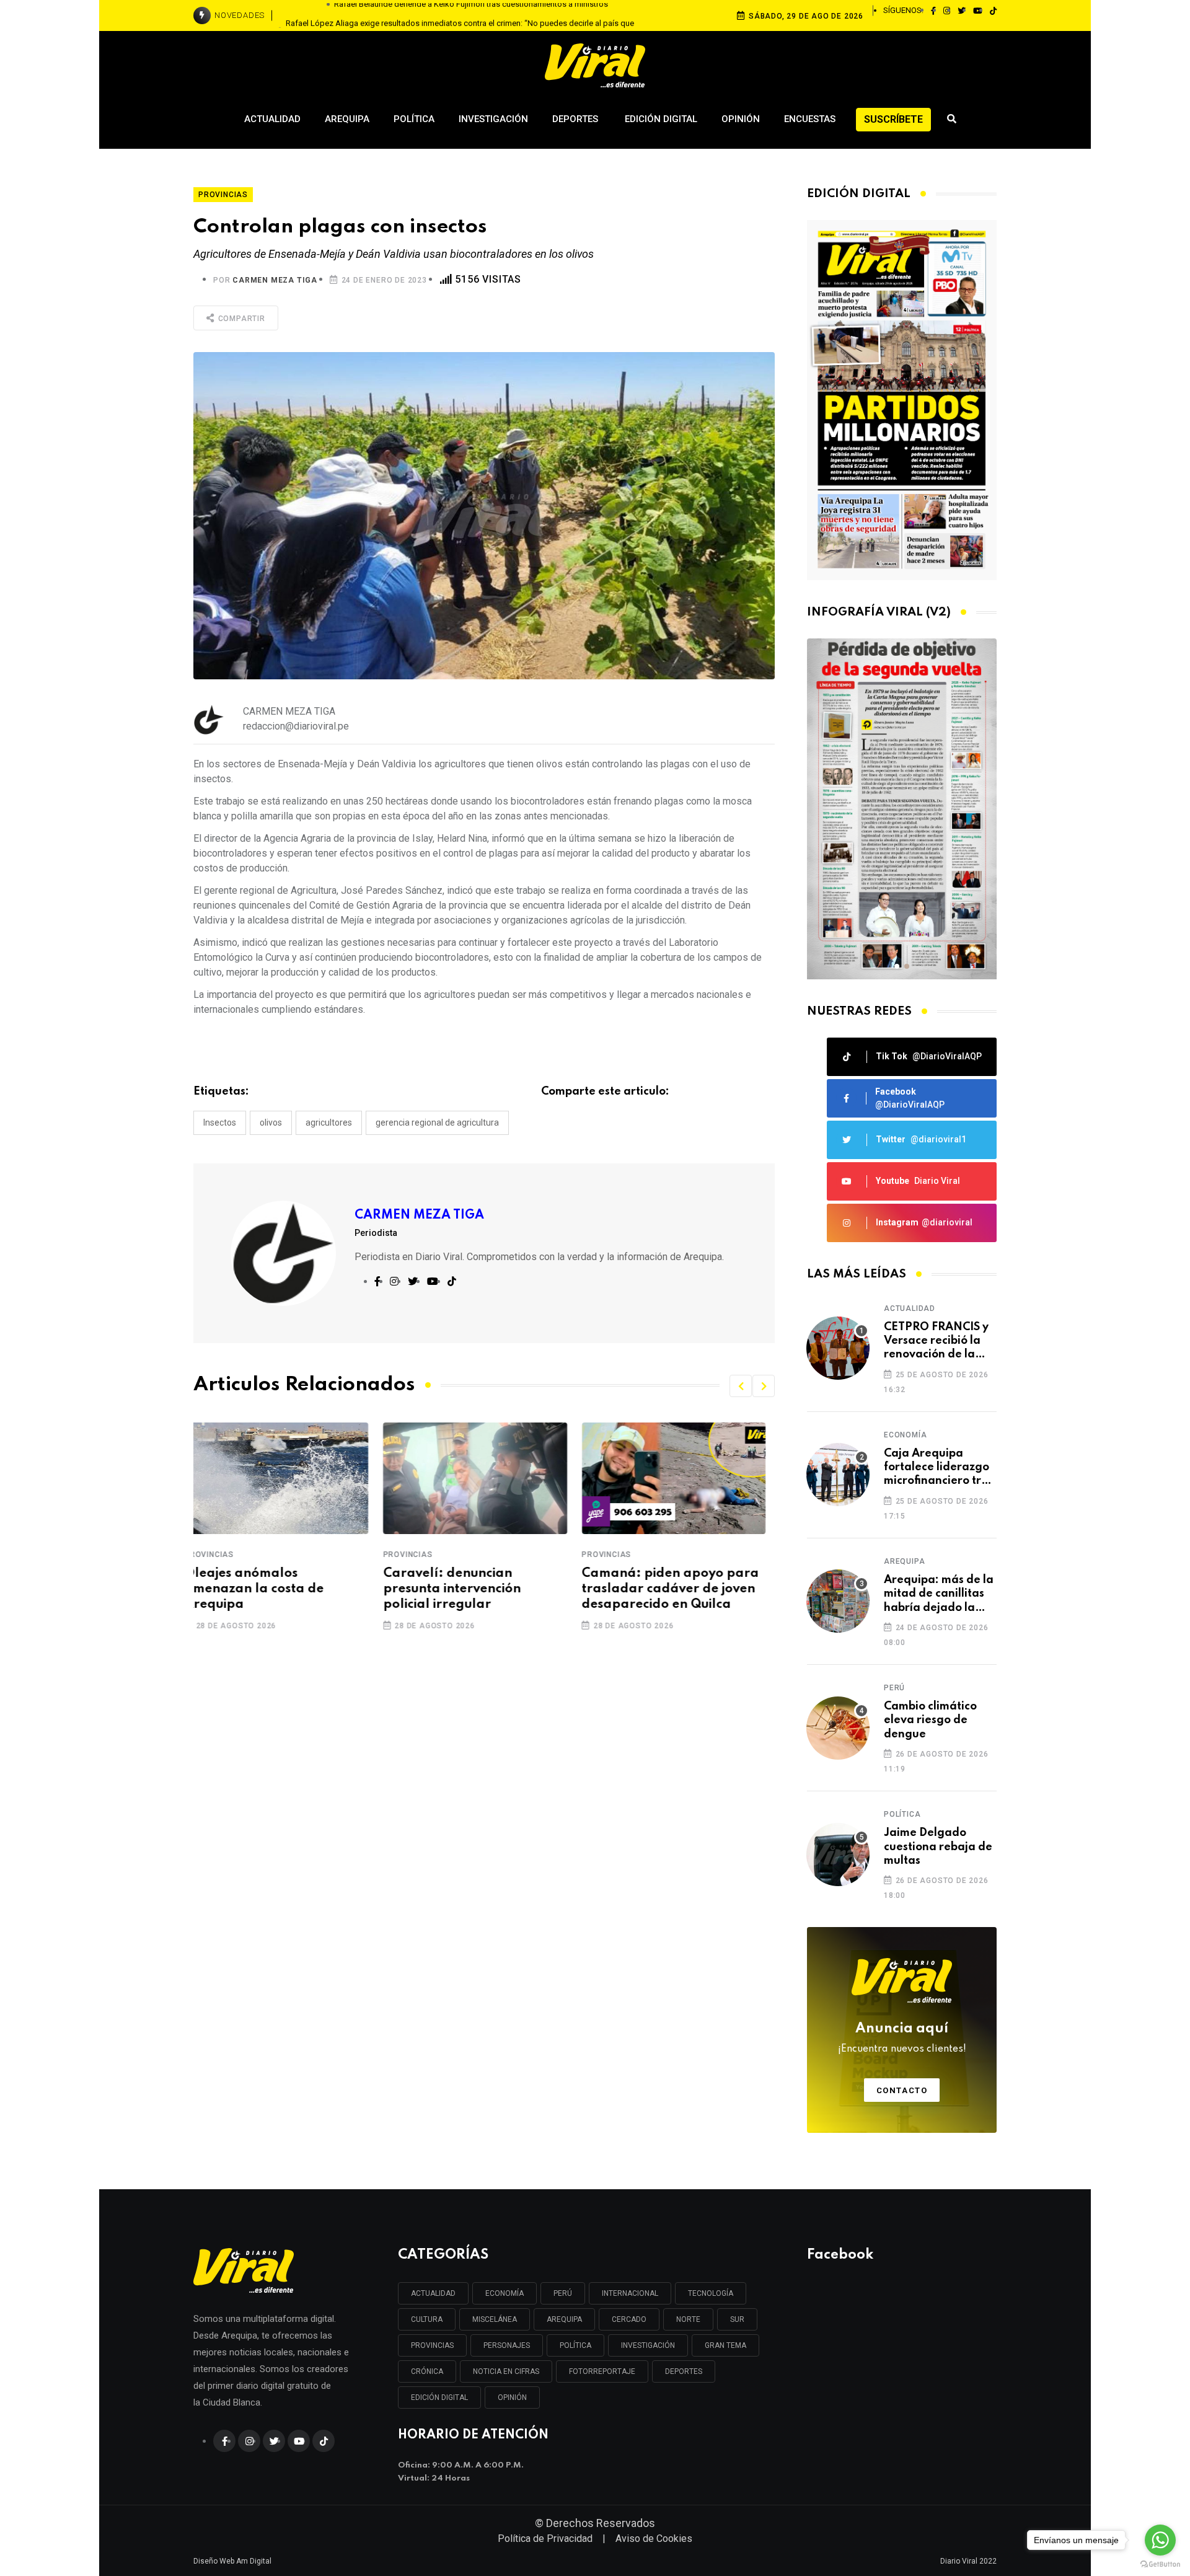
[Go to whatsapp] (1160, 2540)
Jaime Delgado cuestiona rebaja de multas (938, 1847)
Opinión (741, 119)
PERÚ (563, 2293)
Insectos (220, 1123)
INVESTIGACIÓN (648, 2345)
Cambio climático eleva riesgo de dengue (930, 1720)
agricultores (329, 1123)
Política (414, 119)
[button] (741, 1386)
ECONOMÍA (505, 2293)
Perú (894, 1688)
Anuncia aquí (902, 2038)
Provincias (218, 1555)
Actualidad (272, 119)
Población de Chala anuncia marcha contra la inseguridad (679, 1589)
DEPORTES (684, 2371)
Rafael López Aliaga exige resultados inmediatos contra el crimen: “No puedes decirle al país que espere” (460, 16)
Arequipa (347, 119)
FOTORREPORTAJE (602, 2371)
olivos (271, 1123)
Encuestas (810, 119)
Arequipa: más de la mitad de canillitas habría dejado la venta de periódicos (939, 1595)
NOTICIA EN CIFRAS (506, 2371)
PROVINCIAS (432, 2345)
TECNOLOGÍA (711, 2293)
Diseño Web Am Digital (232, 2561)
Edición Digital (661, 119)
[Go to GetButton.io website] (1160, 2564)
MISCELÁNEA (495, 2319)
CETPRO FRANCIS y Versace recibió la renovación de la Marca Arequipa (936, 1342)
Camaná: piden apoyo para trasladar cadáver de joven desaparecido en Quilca (481, 1589)
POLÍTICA (575, 2345)
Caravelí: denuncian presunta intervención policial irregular (262, 1589)
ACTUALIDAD (433, 2293)
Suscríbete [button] (893, 119)
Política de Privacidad (545, 2539)
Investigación (493, 119)
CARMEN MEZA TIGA (275, 280)
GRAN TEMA (725, 2345)
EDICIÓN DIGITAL (439, 2397)
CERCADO (629, 2319)
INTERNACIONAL (630, 2293)
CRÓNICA (427, 2371)
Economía (905, 1435)
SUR (737, 2319)
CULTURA (427, 2319)
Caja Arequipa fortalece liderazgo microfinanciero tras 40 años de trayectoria (939, 1468)
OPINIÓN (512, 2397)
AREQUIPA (564, 2319)
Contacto (902, 2090)
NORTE (688, 2319)
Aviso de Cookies (654, 2539)
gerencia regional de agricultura (437, 1123)
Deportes (576, 119)
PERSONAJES (507, 2345)
